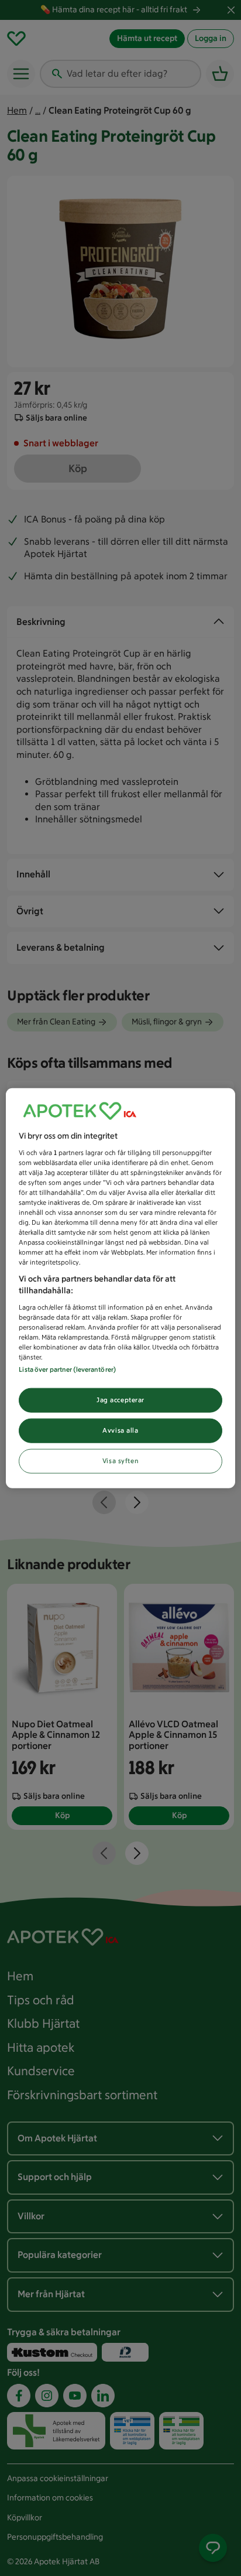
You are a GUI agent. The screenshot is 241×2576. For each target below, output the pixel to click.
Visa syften (120, 1460)
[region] (120, 1288)
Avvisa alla (120, 1430)
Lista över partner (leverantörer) (67, 1369)
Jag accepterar (120, 1400)
